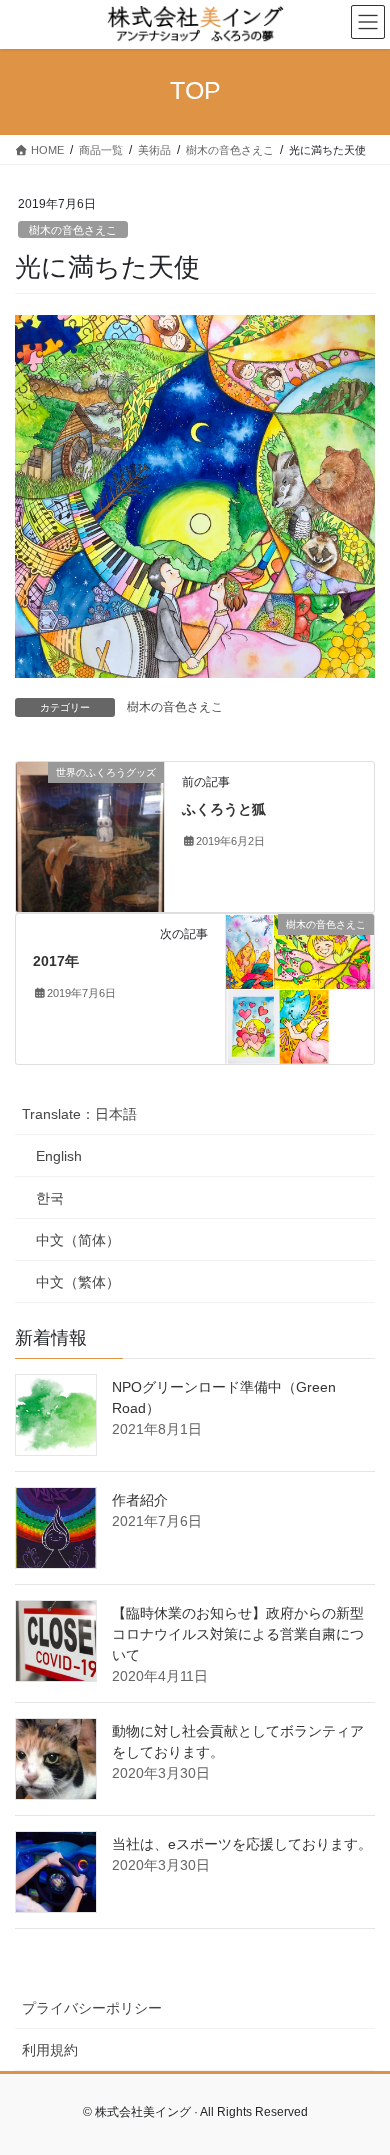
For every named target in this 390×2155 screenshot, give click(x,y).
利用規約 (50, 2050)
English (59, 1156)
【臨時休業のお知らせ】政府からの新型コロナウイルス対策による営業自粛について (238, 1634)
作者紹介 (140, 1500)
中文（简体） (78, 1240)
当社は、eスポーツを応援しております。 (242, 1844)
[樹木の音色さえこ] (300, 987)
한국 (50, 1198)
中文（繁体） (78, 1282)
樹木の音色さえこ (73, 230)
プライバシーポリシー (92, 2008)
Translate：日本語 (79, 1114)
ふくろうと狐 (224, 809)
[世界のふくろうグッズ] (90, 835)
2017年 (56, 961)
